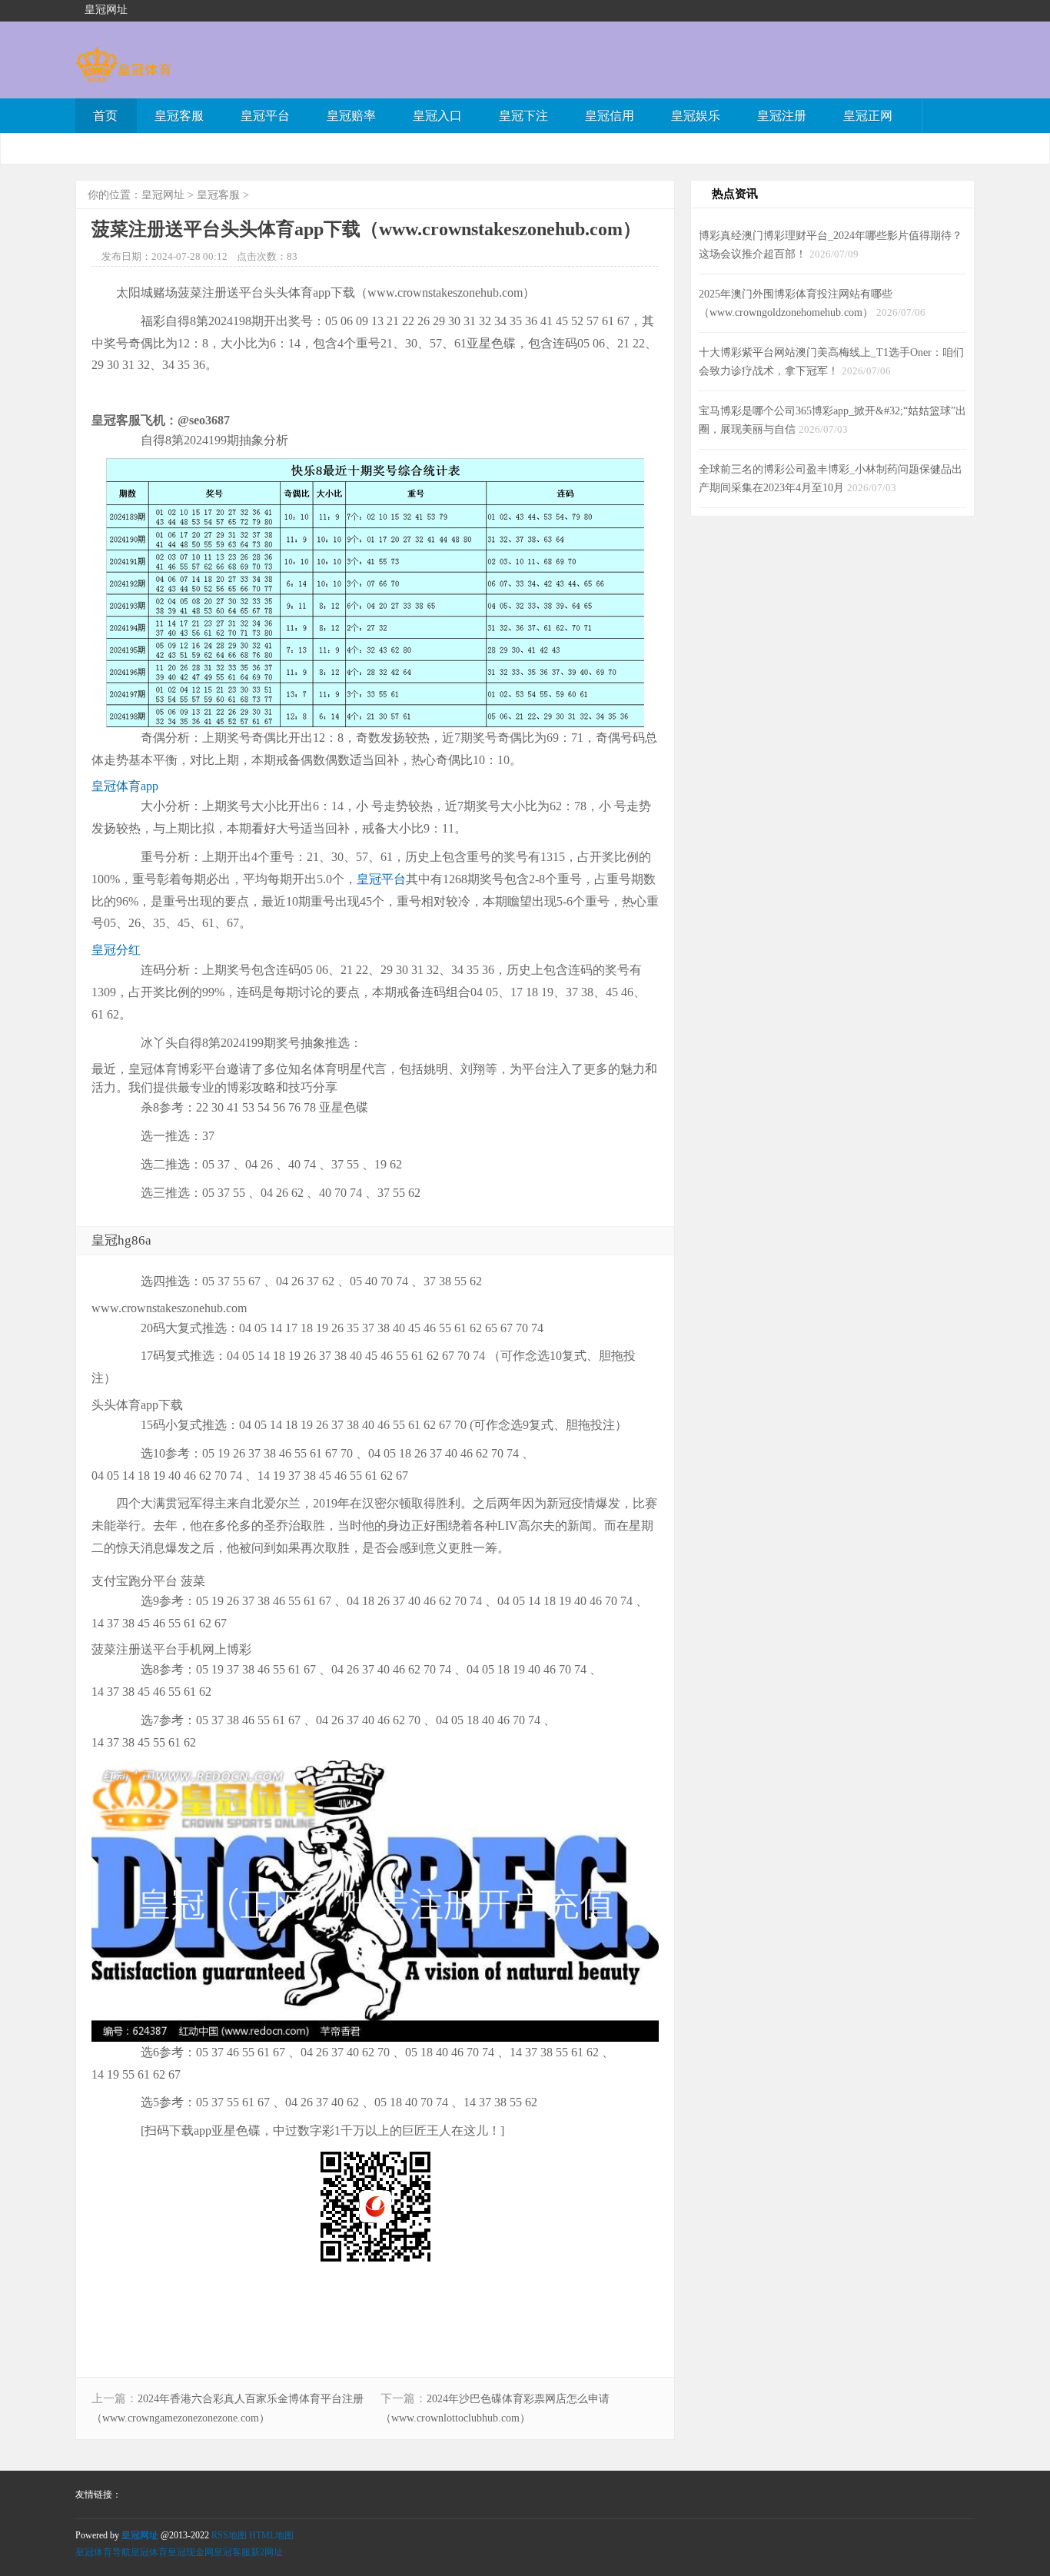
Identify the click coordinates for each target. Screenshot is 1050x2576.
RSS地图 (229, 2535)
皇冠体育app (125, 786)
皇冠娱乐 (696, 116)
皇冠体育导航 (103, 2552)
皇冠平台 (265, 116)
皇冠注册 (782, 116)
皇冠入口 (437, 116)
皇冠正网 (868, 116)
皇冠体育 (149, 2552)
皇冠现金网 (191, 2552)
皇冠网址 (163, 195)
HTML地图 (271, 2535)
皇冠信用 (610, 116)
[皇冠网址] (123, 75)
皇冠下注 (523, 116)
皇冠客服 (179, 116)
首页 (105, 116)
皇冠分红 (116, 950)
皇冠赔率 (351, 116)
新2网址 (267, 2552)
